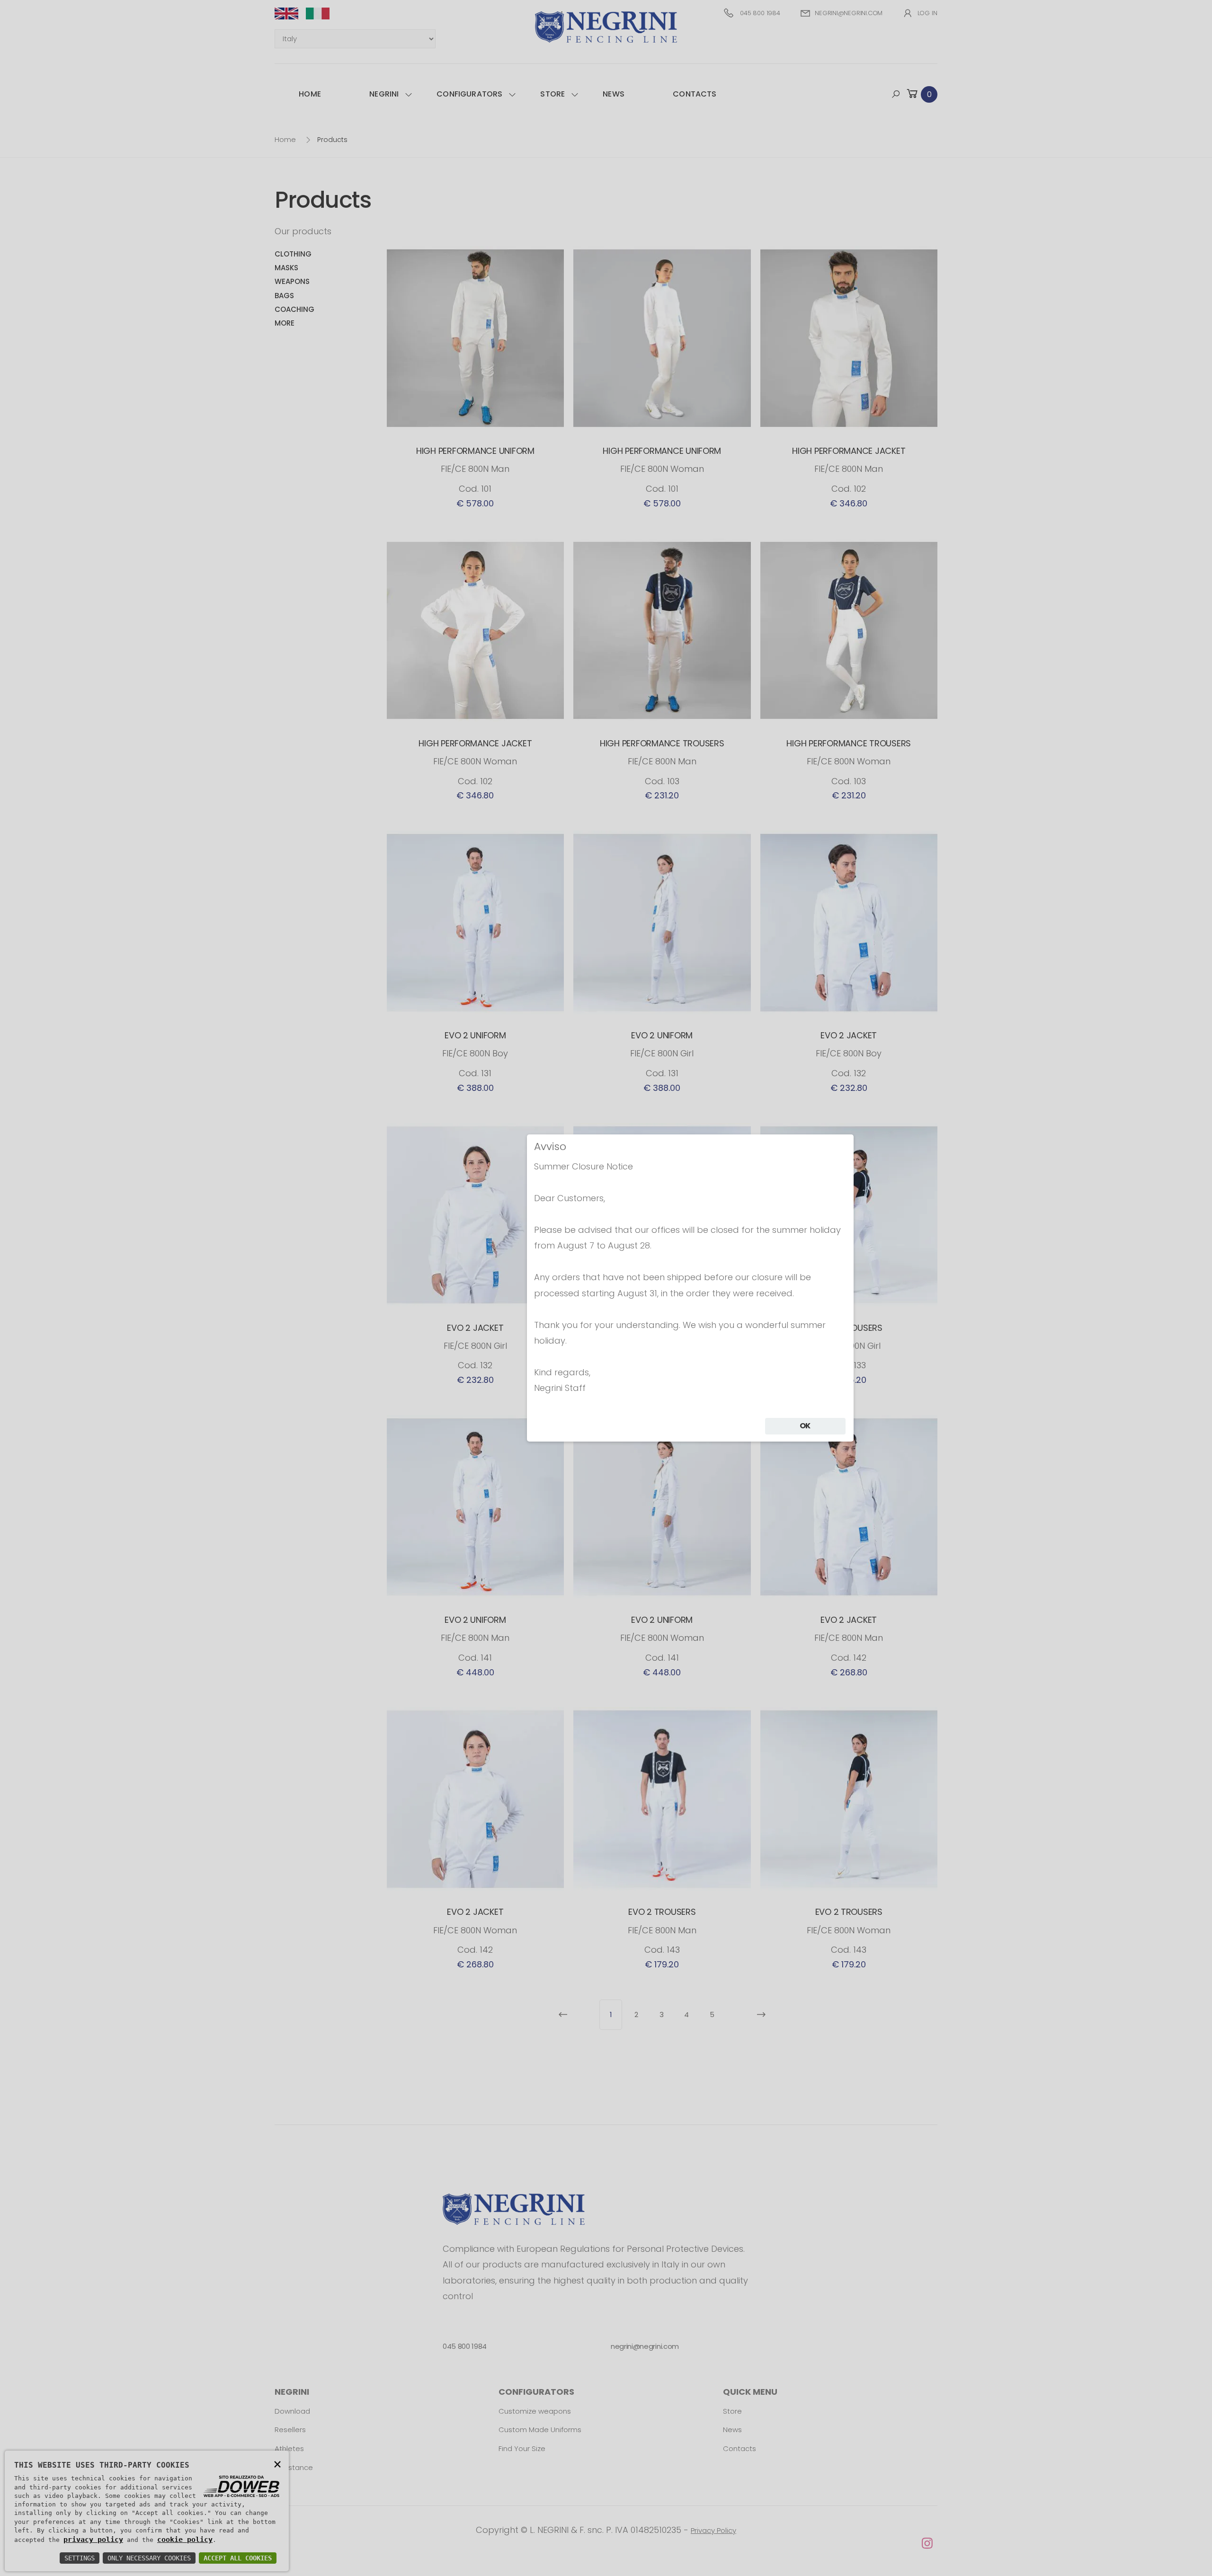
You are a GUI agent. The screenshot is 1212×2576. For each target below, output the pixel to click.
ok (805, 1426)
